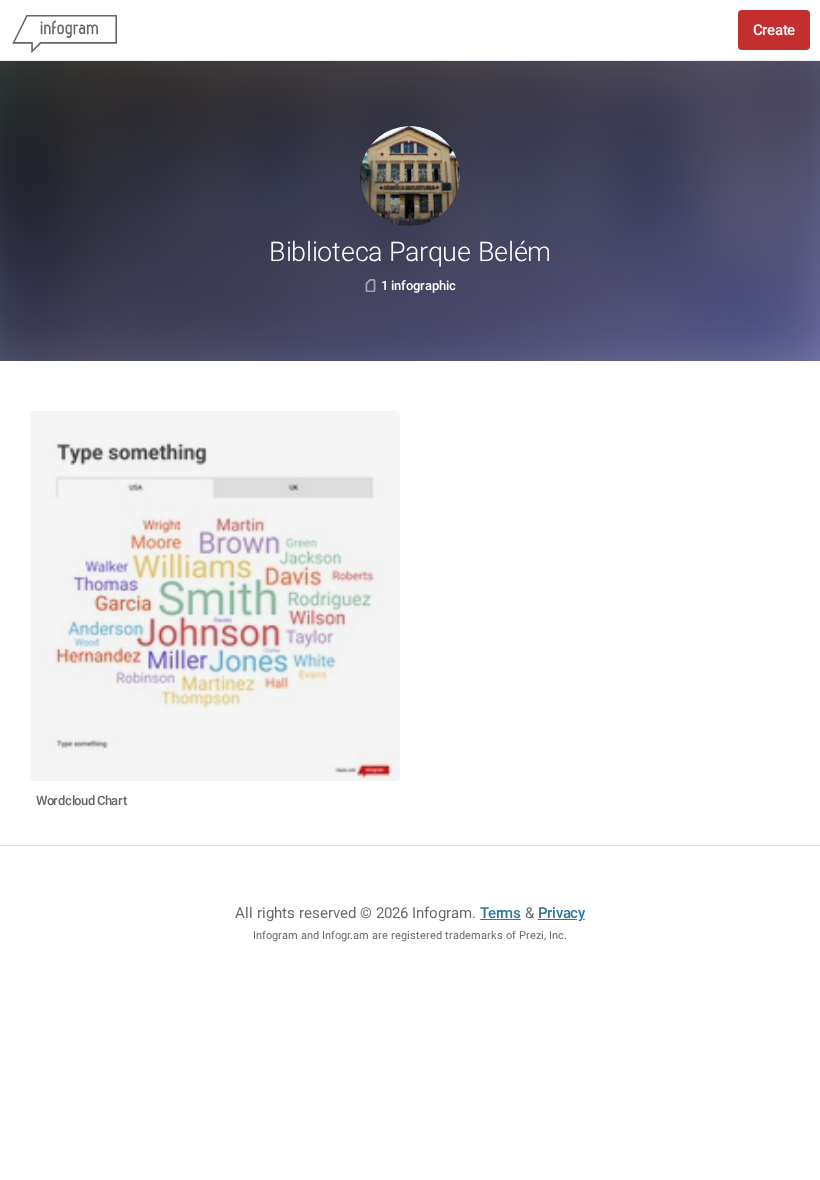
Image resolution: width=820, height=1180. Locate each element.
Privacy (561, 913)
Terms (500, 913)
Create (774, 30)
